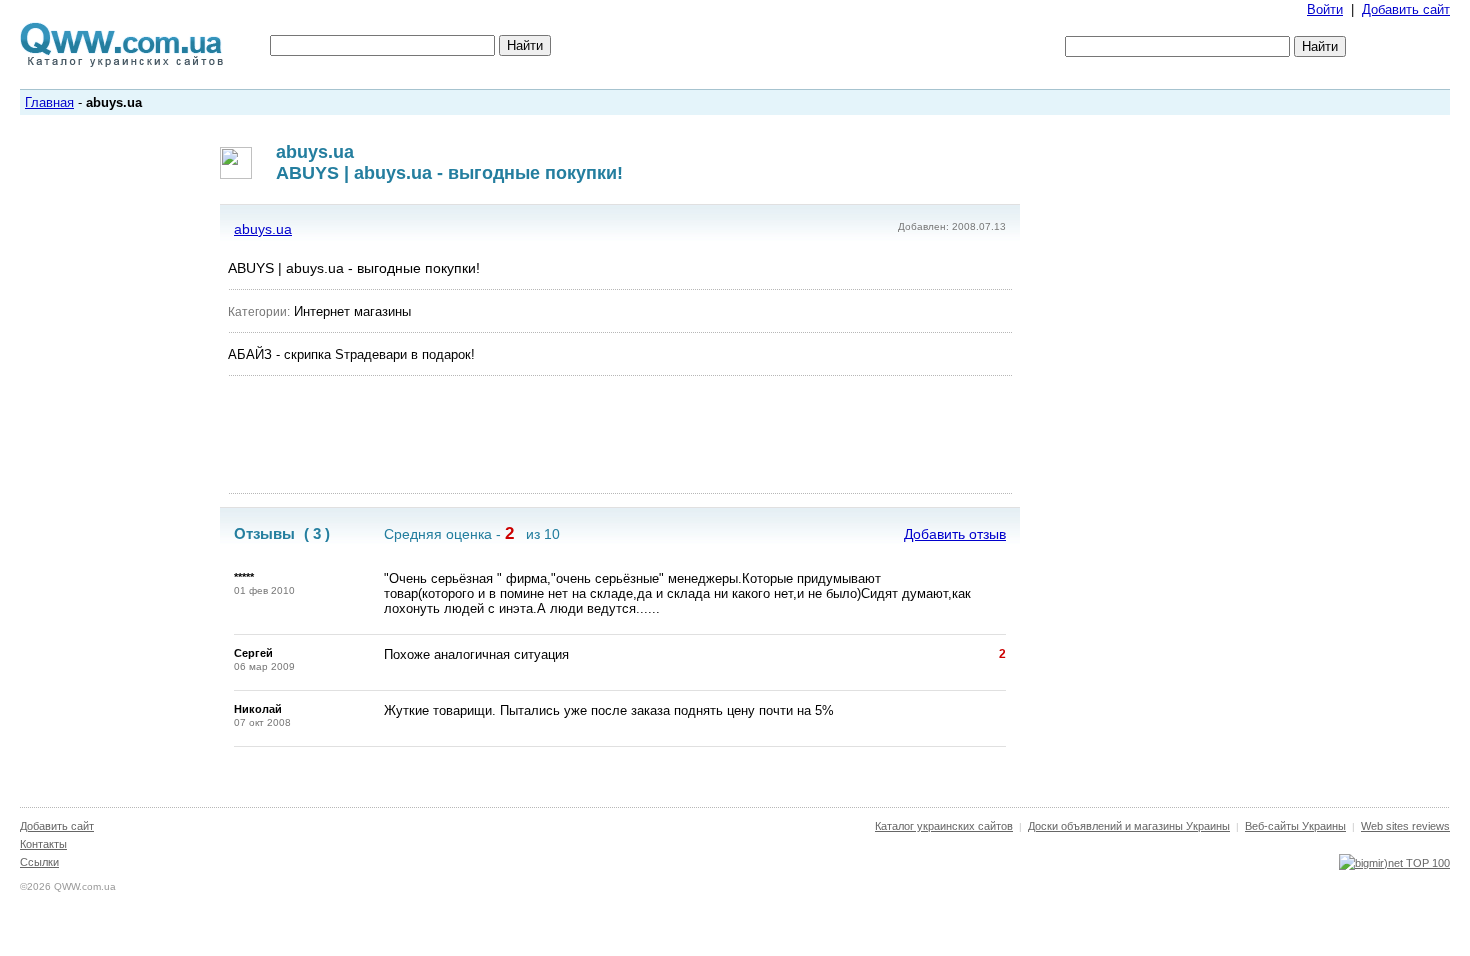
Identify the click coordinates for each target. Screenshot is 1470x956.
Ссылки (39, 862)
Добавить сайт (1406, 9)
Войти (1325, 9)
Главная (49, 102)
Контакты (43, 844)
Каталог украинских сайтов (944, 826)
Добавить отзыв (955, 534)
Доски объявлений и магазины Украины (1129, 826)
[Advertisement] (620, 435)
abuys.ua (263, 229)
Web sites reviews (1405, 826)
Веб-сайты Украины (1295, 826)
